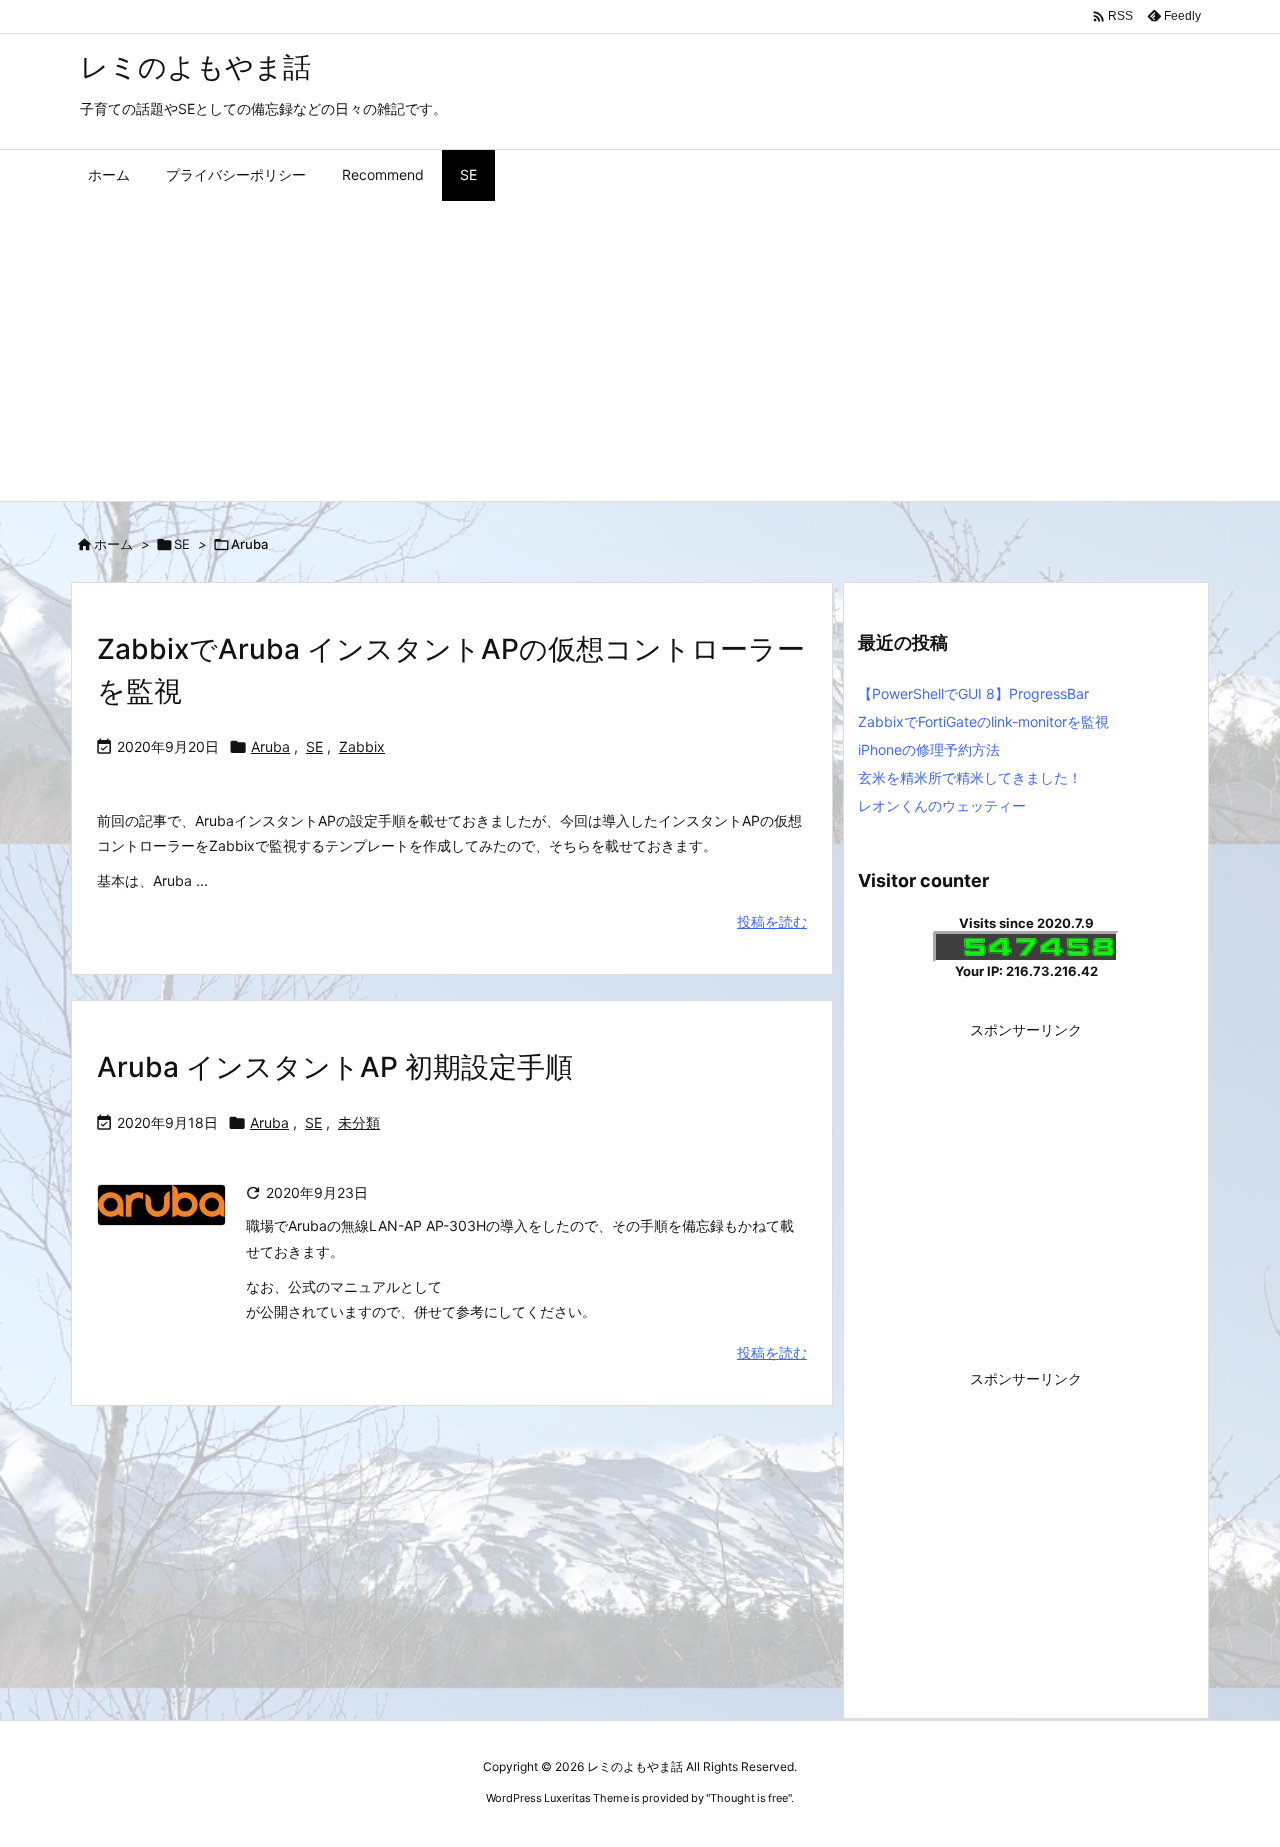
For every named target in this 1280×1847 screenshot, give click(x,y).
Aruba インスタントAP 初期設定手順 (335, 1067)
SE (182, 544)
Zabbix (362, 746)
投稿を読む (772, 921)
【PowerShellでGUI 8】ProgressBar (973, 693)
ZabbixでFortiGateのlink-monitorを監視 (983, 721)
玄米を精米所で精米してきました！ (970, 777)
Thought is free (749, 1798)
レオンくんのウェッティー (942, 805)
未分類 (359, 1122)
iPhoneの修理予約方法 (929, 749)
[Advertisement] (640, 351)
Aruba (270, 746)
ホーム (113, 544)
